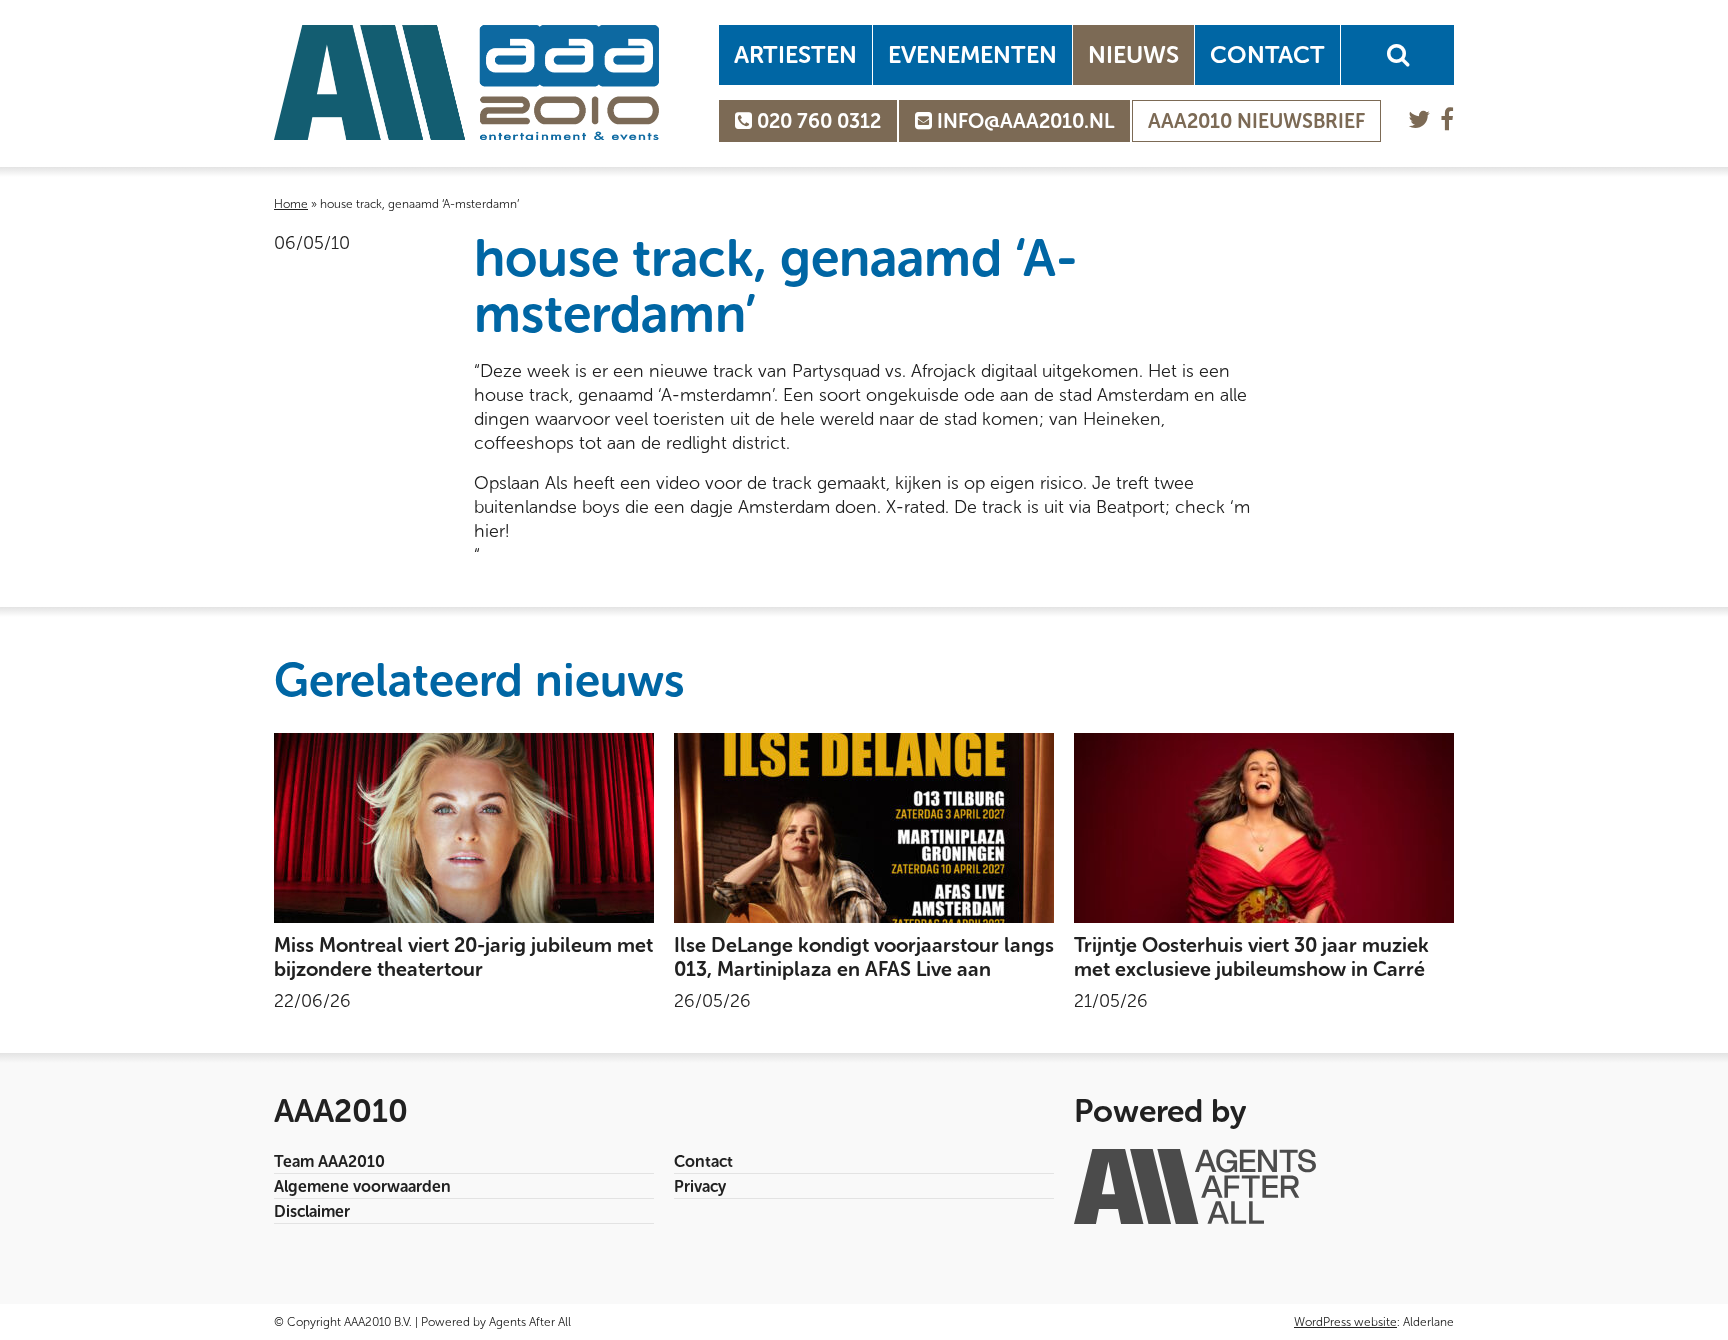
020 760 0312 (816, 121)
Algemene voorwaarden (362, 1186)
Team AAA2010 (329, 1161)
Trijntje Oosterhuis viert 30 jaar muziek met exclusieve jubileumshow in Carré (1251, 957)
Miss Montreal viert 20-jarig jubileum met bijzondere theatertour (463, 957)
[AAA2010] (466, 82)
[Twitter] (1419, 119)
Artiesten (795, 54)
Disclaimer (312, 1211)
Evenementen (972, 54)
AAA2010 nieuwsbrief (1256, 121)
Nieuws (1133, 54)
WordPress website (1345, 1322)
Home (291, 204)
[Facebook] (1447, 119)
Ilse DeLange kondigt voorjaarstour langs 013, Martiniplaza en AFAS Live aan (864, 957)
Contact (1267, 54)
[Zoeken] (1397, 55)
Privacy (700, 1186)
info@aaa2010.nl (1023, 121)
